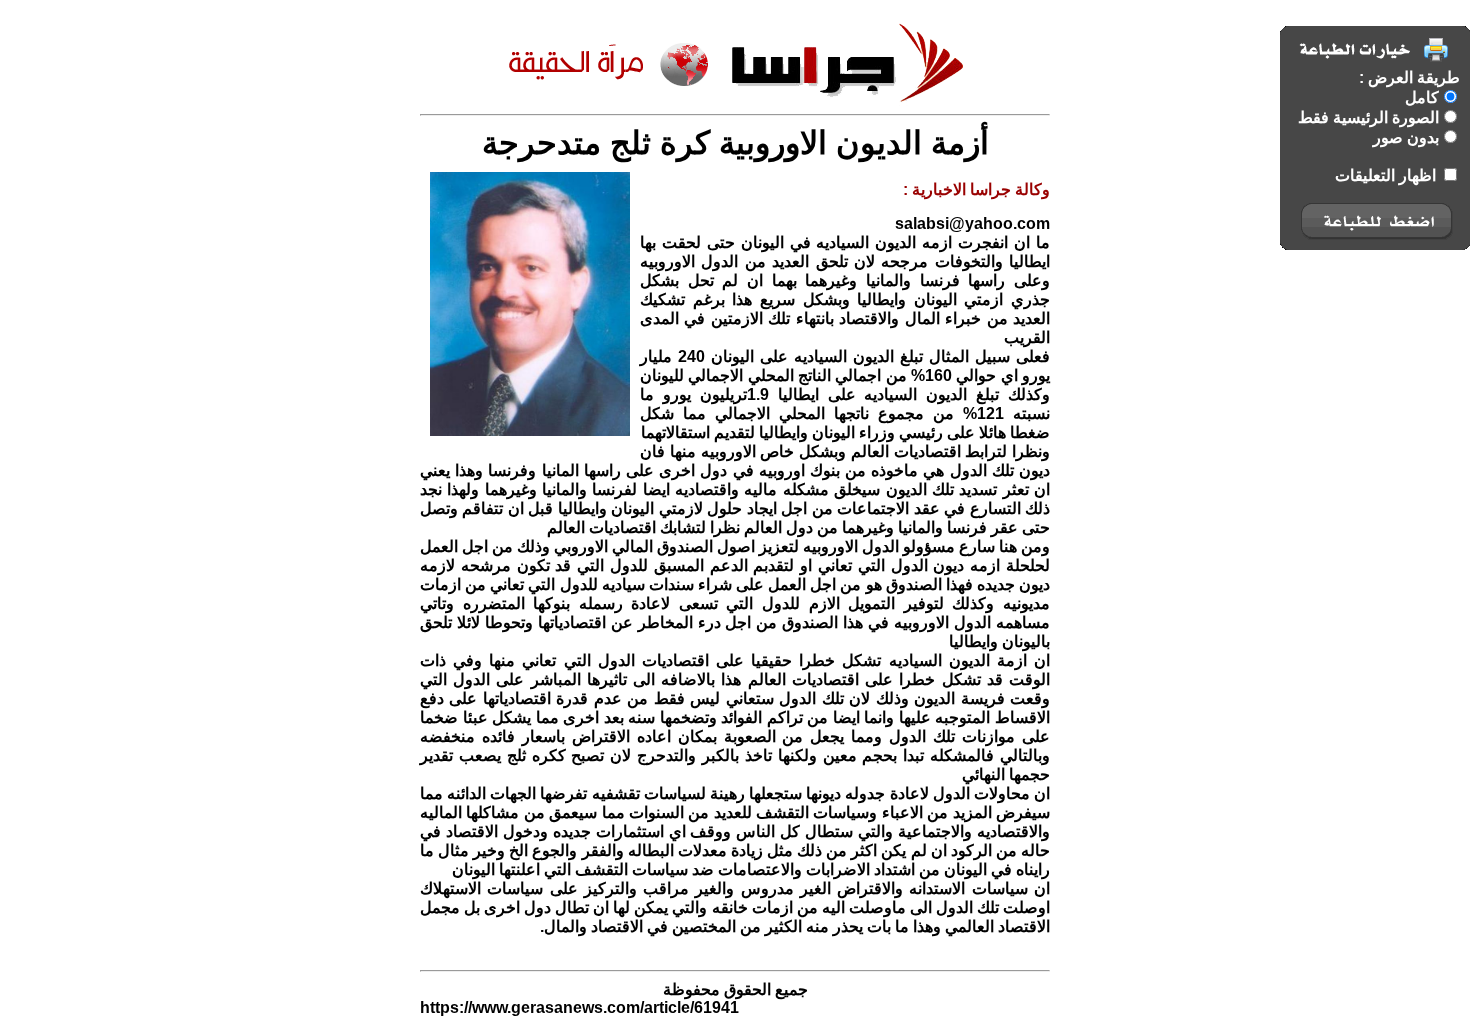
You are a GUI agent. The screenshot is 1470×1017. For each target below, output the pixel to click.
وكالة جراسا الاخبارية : (976, 189)
